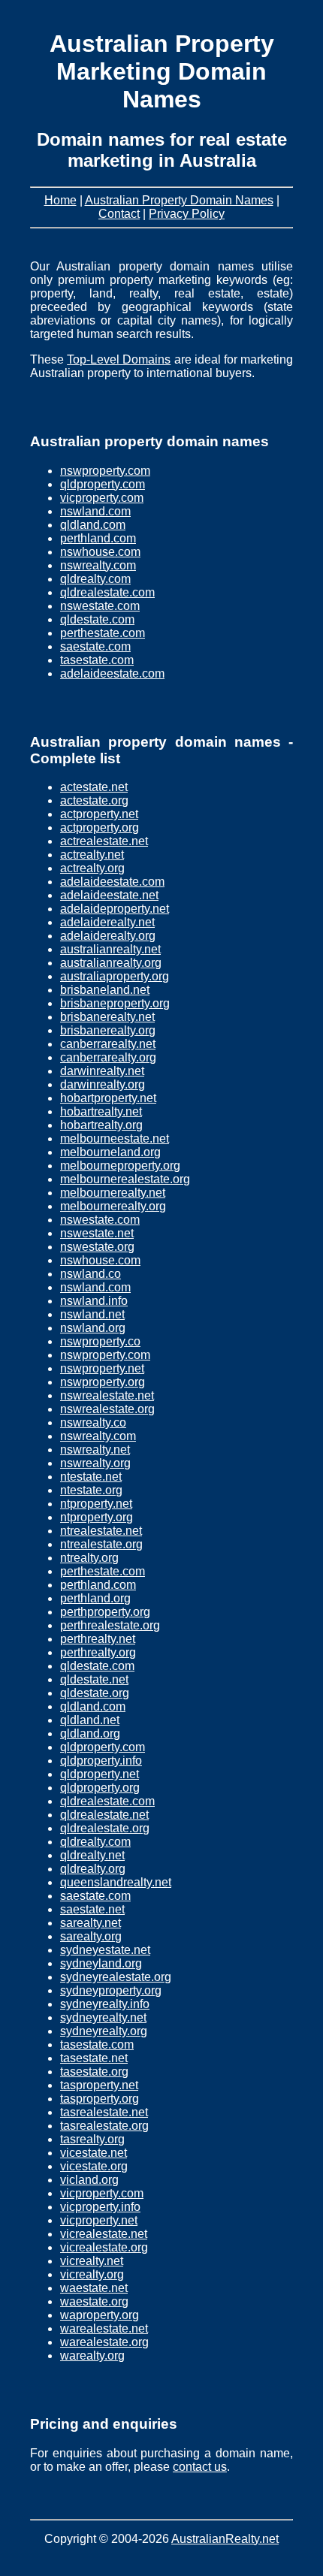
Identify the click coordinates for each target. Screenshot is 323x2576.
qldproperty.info (101, 1761)
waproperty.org (100, 2315)
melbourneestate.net (115, 1139)
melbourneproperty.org (120, 1166)
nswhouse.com (100, 552)
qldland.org (90, 1733)
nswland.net (92, 1314)
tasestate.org (94, 2072)
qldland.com (93, 525)
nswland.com (95, 511)
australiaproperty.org (115, 976)
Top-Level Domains (119, 359)
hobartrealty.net (101, 1111)
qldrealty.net (92, 1855)
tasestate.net (94, 2058)
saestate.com (95, 646)
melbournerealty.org (113, 1206)
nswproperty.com (105, 471)
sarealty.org (91, 1936)
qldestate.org (95, 1693)
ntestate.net (91, 1477)
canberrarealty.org (108, 1057)
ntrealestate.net (101, 1531)
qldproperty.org (100, 1788)
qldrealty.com (95, 579)
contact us (200, 2467)
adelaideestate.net (109, 895)
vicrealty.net (92, 2261)
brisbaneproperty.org (115, 1003)
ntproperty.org (97, 1517)
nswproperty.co (100, 1341)
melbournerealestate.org (125, 1179)
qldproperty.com (103, 484)
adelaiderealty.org (108, 936)
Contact (119, 214)
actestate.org (94, 800)
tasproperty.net (99, 2085)
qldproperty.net (100, 1774)
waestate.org (94, 2301)
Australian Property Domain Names (179, 200)
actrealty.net (92, 855)
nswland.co (91, 1274)
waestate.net (94, 2288)
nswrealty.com (98, 565)
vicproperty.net (99, 2220)
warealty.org (92, 2356)
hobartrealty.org (101, 1125)
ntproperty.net (96, 1504)
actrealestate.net (104, 841)
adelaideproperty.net (115, 909)
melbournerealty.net (113, 1193)
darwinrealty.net (102, 1071)
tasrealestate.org (104, 2126)
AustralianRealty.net (225, 2539)
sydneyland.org (101, 1963)
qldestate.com (97, 619)
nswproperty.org (103, 1382)
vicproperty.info (100, 2207)
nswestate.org (97, 1247)
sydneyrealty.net (103, 2017)
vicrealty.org (92, 2274)
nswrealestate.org (107, 1409)
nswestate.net (97, 1233)
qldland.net (90, 1720)
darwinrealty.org (103, 1084)
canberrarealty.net (108, 1044)
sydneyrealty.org (104, 2031)
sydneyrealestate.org (116, 1977)
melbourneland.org (110, 1152)
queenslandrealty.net (116, 1882)
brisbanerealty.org (108, 1030)
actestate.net (94, 787)
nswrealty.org (95, 1463)
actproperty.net (99, 814)
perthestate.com (103, 633)
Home (60, 200)
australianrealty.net (110, 949)
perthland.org (95, 1598)
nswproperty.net (102, 1368)
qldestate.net (94, 1679)
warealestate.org (104, 2342)
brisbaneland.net (105, 990)
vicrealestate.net (104, 2234)
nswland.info (94, 1301)
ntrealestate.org (101, 1544)
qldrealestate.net (104, 1815)
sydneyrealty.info (105, 2004)
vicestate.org (94, 2166)
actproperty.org (100, 827)
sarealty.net (91, 1923)
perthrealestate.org (110, 1625)
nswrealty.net (95, 1450)
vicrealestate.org (104, 2247)
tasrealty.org (92, 2139)
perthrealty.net (98, 1639)
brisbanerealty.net (107, 1017)
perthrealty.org (98, 1652)
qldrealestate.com (107, 592)
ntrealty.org (89, 1558)
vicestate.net (94, 2153)
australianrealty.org (111, 963)
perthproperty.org (105, 1612)
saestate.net (92, 1909)
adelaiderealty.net (107, 922)
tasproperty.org (100, 2099)
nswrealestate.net (107, 1395)
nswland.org (93, 1328)
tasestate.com (97, 660)
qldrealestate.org (105, 1828)
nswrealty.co (93, 1422)
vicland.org (89, 2180)
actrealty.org (92, 868)
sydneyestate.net (105, 1950)
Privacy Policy (187, 214)
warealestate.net (104, 2328)
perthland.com (98, 538)
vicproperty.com (102, 498)
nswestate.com (100, 606)
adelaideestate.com (112, 673)
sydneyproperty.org (111, 1990)
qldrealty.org (93, 1869)
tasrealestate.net (104, 2112)
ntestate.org (91, 1490)
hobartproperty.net (108, 1098)
